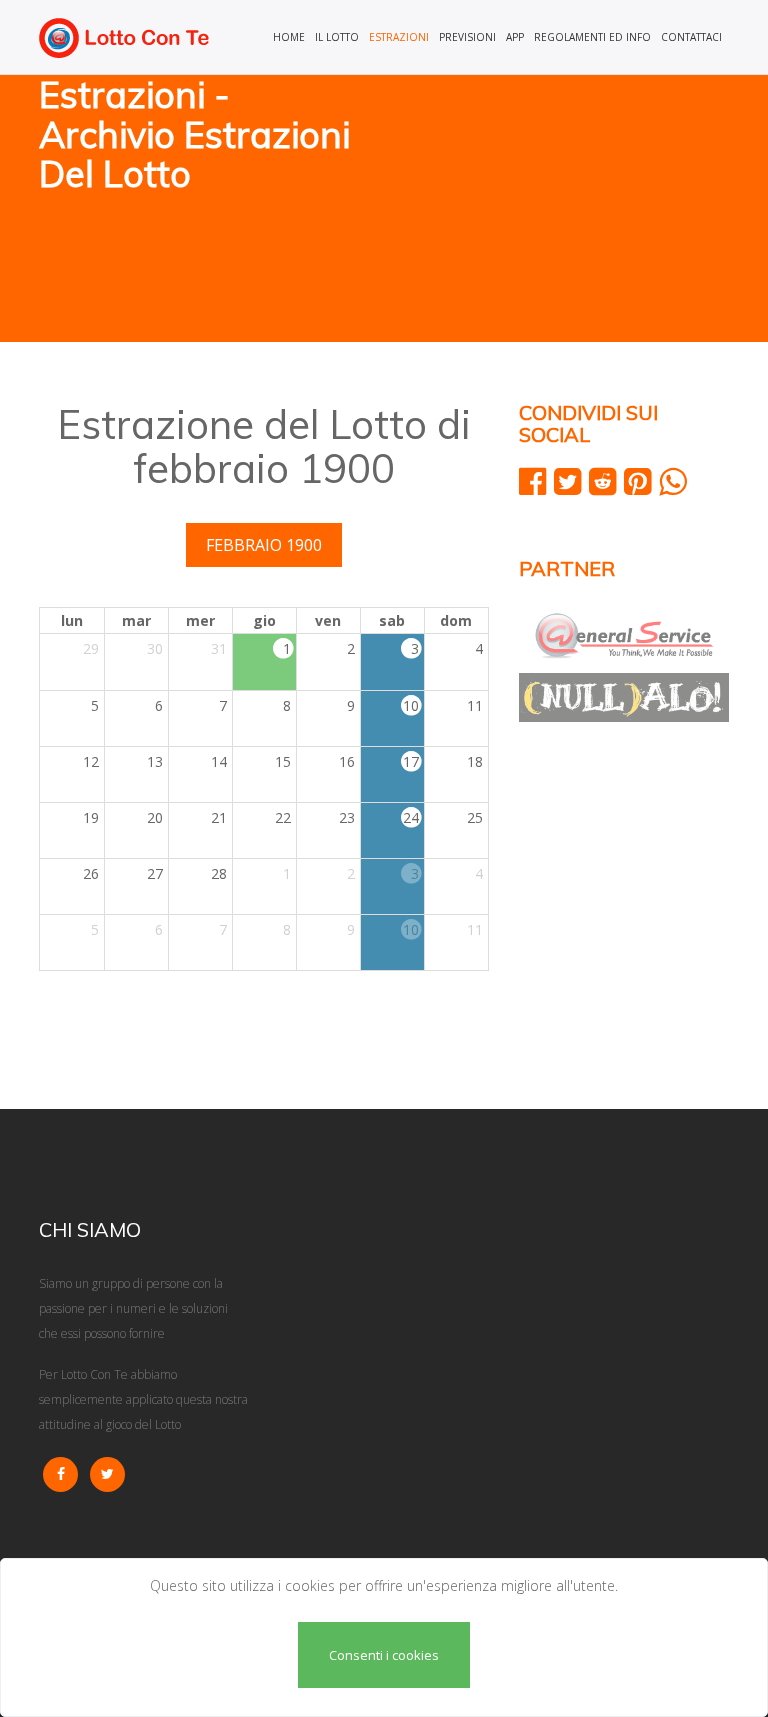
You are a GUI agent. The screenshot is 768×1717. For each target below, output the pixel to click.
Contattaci (691, 37)
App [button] (515, 37)
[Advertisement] (564, 210)
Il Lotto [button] (337, 37)
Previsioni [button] (467, 37)
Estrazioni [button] (399, 37)
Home (289, 37)
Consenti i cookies (384, 1655)
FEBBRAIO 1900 (264, 545)
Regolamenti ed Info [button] (592, 37)
